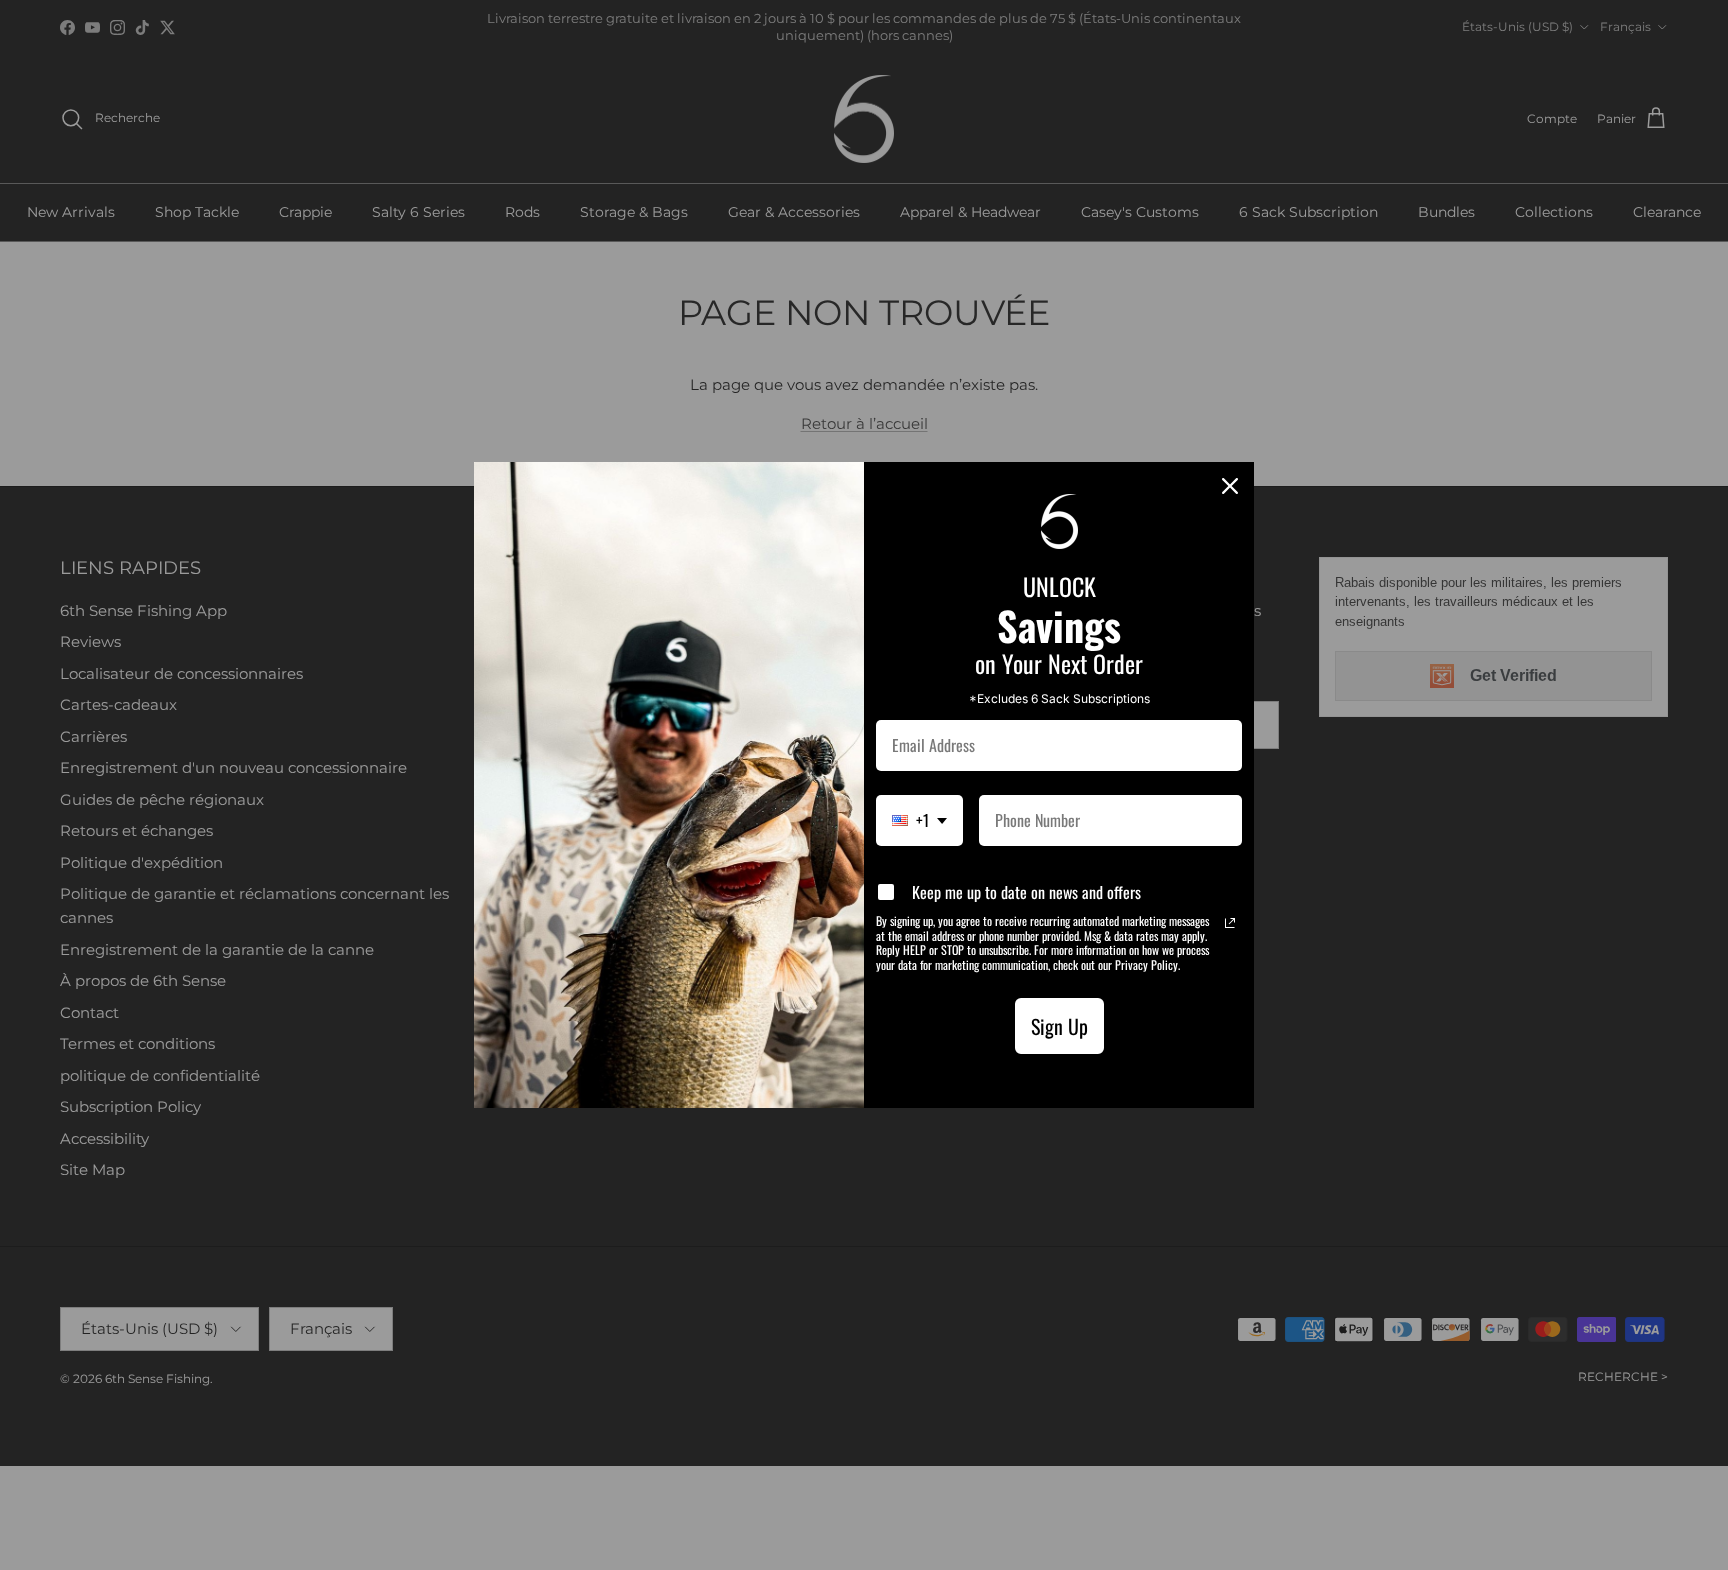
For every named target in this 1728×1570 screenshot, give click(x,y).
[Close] (1230, 486)
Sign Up (1059, 1026)
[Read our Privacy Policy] (1230, 923)
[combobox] (919, 820)
